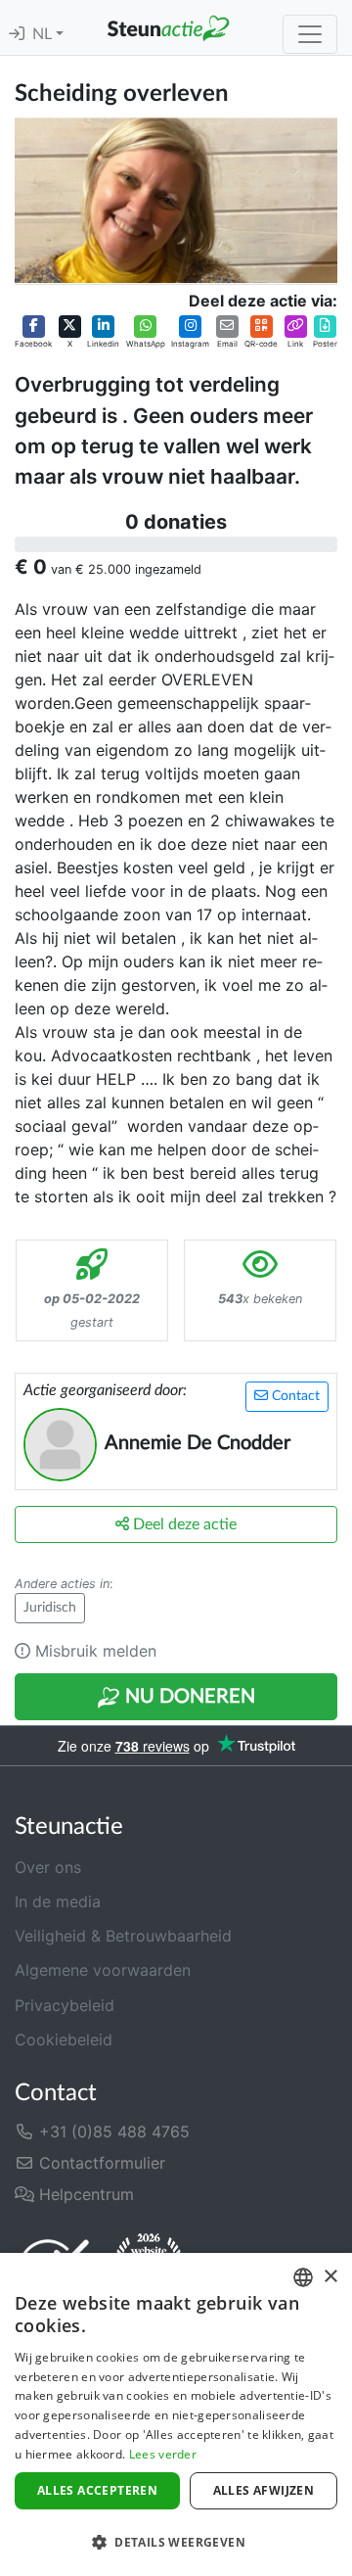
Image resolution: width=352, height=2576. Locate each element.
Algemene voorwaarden (103, 1970)
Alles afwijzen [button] (264, 2490)
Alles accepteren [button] (97, 2490)
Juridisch (50, 1608)
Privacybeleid (65, 2005)
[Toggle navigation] (310, 34)
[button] (33, 333)
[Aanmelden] (17, 34)
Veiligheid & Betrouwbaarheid (123, 1936)
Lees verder (163, 2454)
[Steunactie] (168, 27)
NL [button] (44, 34)
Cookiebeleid (64, 2039)
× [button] (330, 2277)
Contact (294, 1396)
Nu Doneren (188, 1697)
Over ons (48, 1867)
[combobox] (303, 2277)
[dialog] (176, 2414)
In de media (58, 1901)
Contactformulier (100, 2163)
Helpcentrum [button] (84, 2194)
